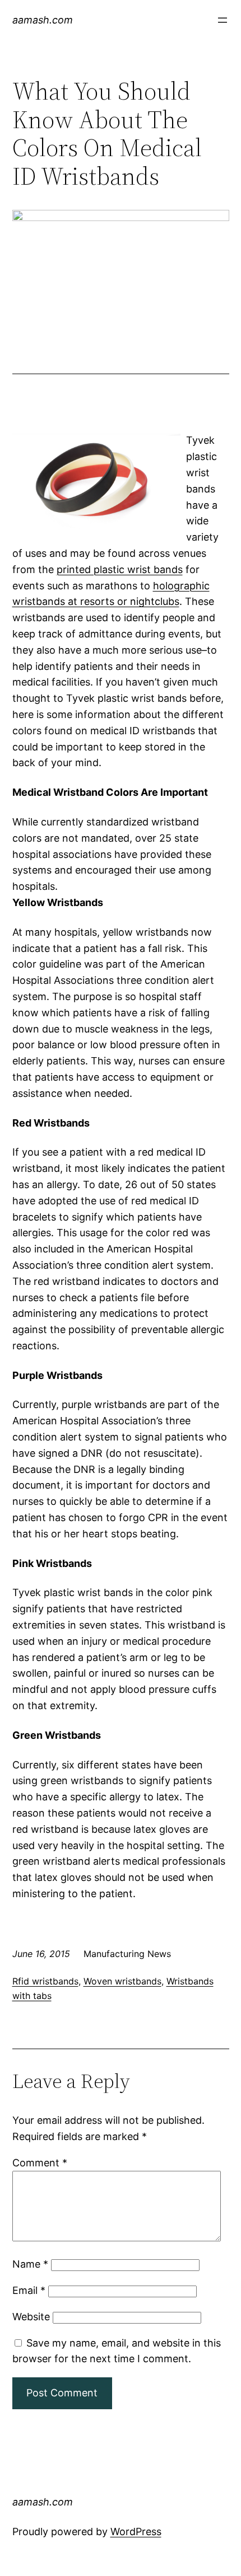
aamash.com (43, 20)
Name (30, 2264)
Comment (40, 2163)
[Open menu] (223, 20)
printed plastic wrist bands (120, 569)
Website (31, 2317)
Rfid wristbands (45, 1981)
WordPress (136, 2532)
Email (29, 2290)
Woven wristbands (122, 1981)
